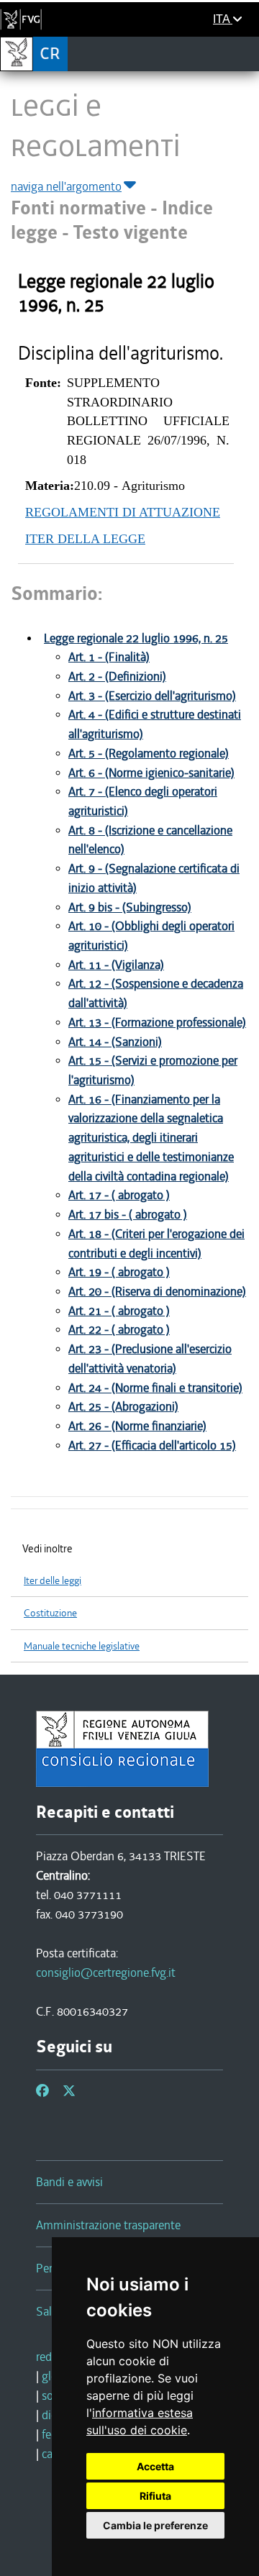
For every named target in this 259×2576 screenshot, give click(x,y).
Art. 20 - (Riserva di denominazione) (157, 1292)
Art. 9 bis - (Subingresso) (130, 907)
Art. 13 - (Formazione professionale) (157, 1023)
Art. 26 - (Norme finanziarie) (137, 1426)
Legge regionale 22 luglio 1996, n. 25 (136, 638)
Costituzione (50, 1613)
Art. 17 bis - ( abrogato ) (128, 1215)
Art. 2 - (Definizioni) (117, 677)
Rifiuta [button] (155, 2496)
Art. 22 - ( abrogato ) (119, 1330)
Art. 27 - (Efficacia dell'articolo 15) (152, 1446)
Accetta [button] (155, 2466)
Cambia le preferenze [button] (155, 2525)
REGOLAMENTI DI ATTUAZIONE (123, 512)
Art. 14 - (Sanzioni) (115, 1042)
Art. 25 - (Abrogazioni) (123, 1407)
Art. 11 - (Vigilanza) (116, 965)
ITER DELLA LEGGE (85, 539)
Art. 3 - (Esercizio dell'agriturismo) (152, 696)
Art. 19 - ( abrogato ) (119, 1272)
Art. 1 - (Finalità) (109, 657)
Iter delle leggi (53, 1581)
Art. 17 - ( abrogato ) (119, 1195)
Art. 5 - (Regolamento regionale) (149, 754)
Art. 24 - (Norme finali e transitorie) (155, 1388)
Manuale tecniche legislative (82, 1646)
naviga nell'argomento (66, 186)
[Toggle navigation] (244, 53)
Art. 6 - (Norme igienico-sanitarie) (151, 773)
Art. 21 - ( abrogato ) (119, 1311)
